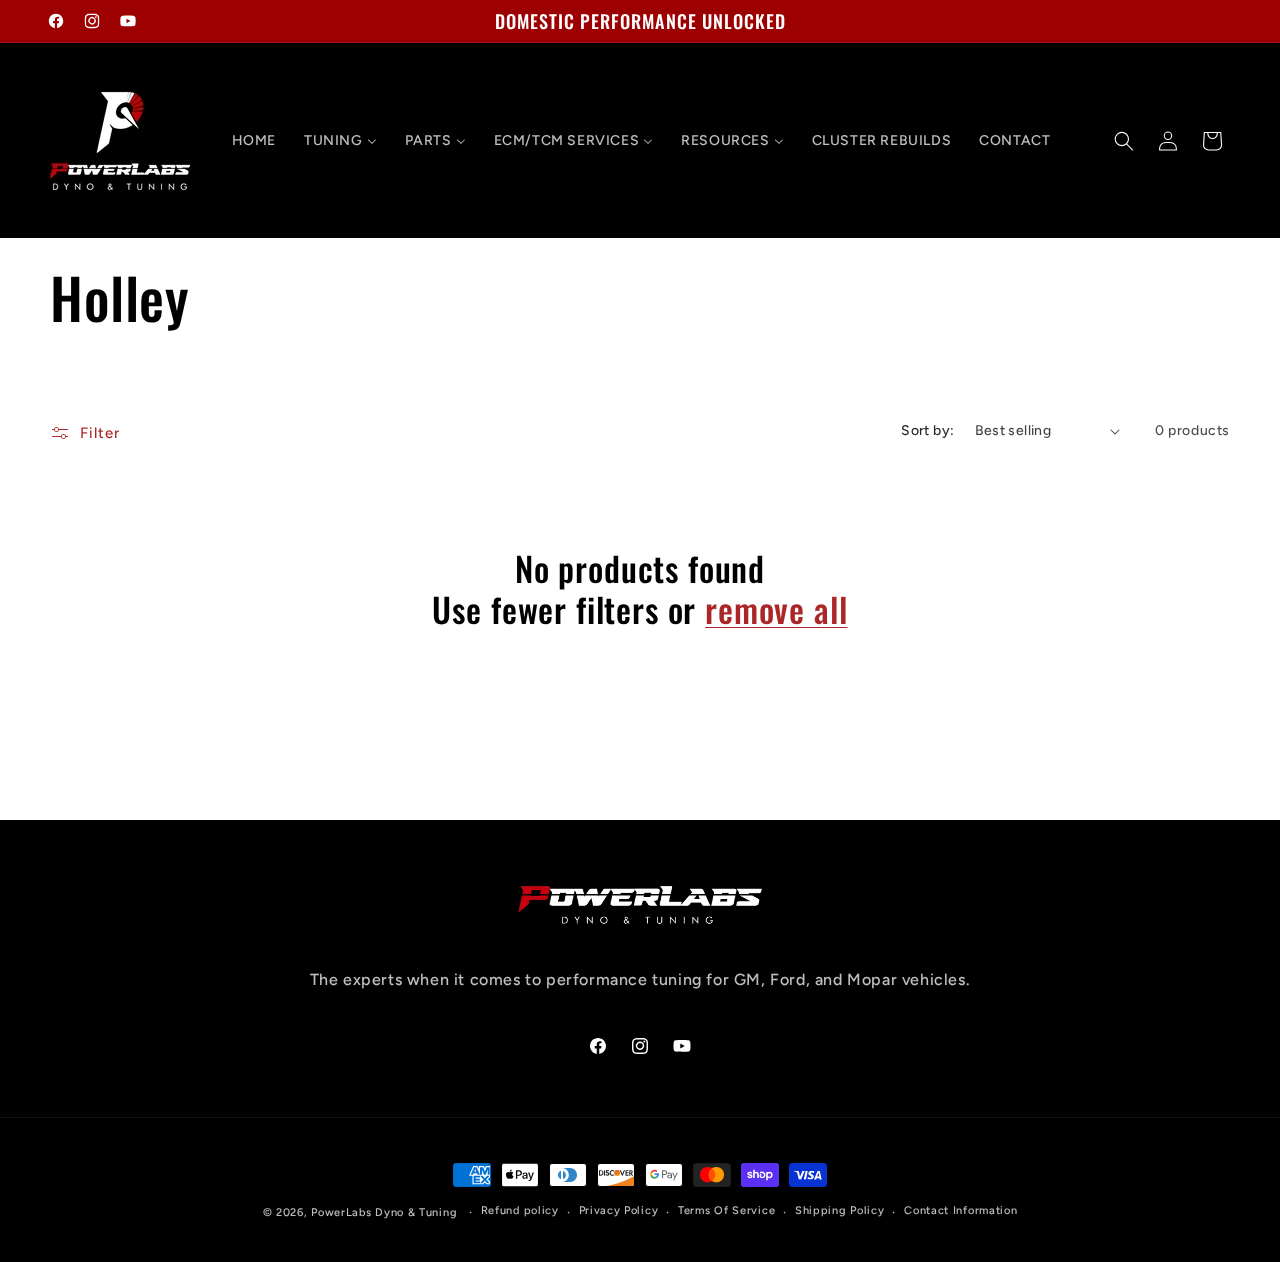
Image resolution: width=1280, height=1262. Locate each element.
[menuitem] (254, 141)
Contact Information (960, 1210)
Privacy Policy (619, 1210)
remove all (776, 609)
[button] (1124, 141)
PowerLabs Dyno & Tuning (384, 1212)
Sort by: (927, 430)
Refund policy (520, 1210)
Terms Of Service (726, 1210)
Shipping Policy (840, 1210)
